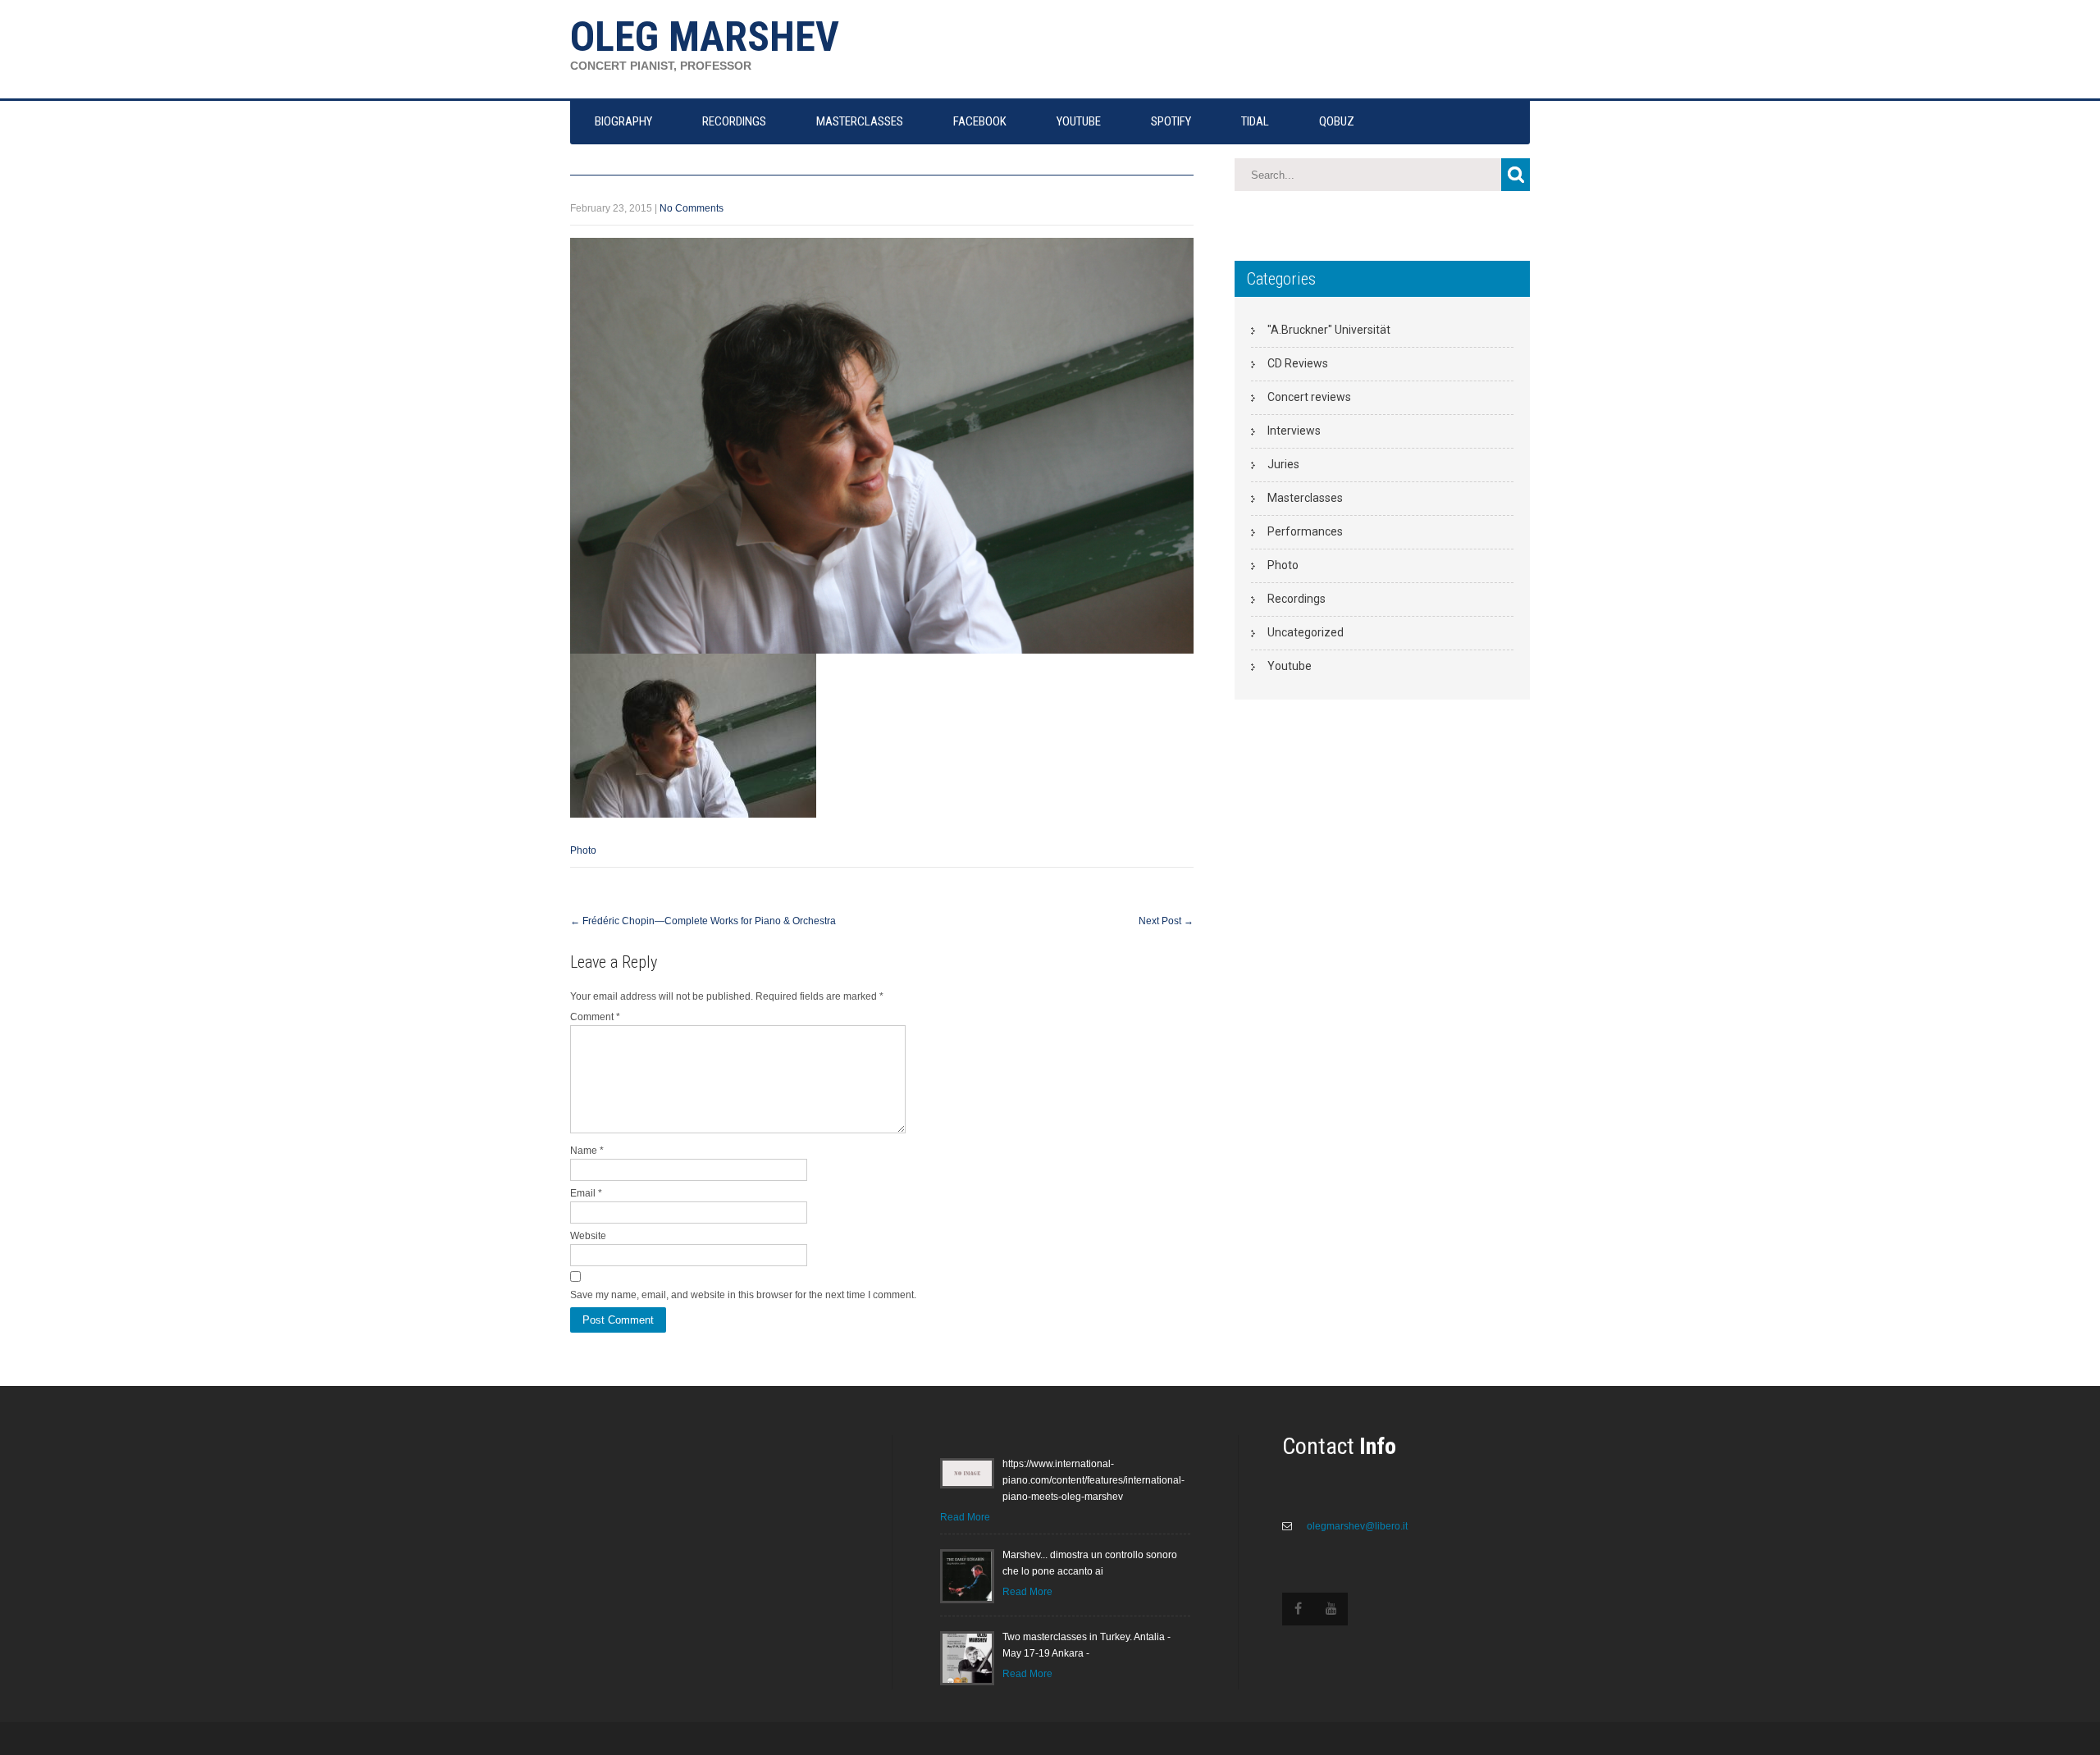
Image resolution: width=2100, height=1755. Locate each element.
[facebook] (1299, 1609)
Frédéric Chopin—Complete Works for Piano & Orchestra (703, 921)
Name (587, 1151)
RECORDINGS (734, 121)
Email (586, 1193)
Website (588, 1236)
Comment (595, 1017)
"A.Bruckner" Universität (1329, 330)
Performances (1305, 531)
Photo (583, 850)
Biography (623, 121)
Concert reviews (1309, 397)
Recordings (1297, 599)
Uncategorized (1306, 632)
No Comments (692, 208)
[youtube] (1331, 1609)
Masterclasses (1305, 498)
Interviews (1294, 431)
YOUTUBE (1079, 121)
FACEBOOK (980, 121)
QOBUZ (1337, 121)
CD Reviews (1298, 363)
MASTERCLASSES (860, 121)
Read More (965, 1517)
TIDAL (1255, 121)
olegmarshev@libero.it (1356, 1526)
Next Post (1166, 921)
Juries (1283, 464)
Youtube (1290, 666)
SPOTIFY (1171, 121)
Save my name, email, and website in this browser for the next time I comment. (743, 1295)
